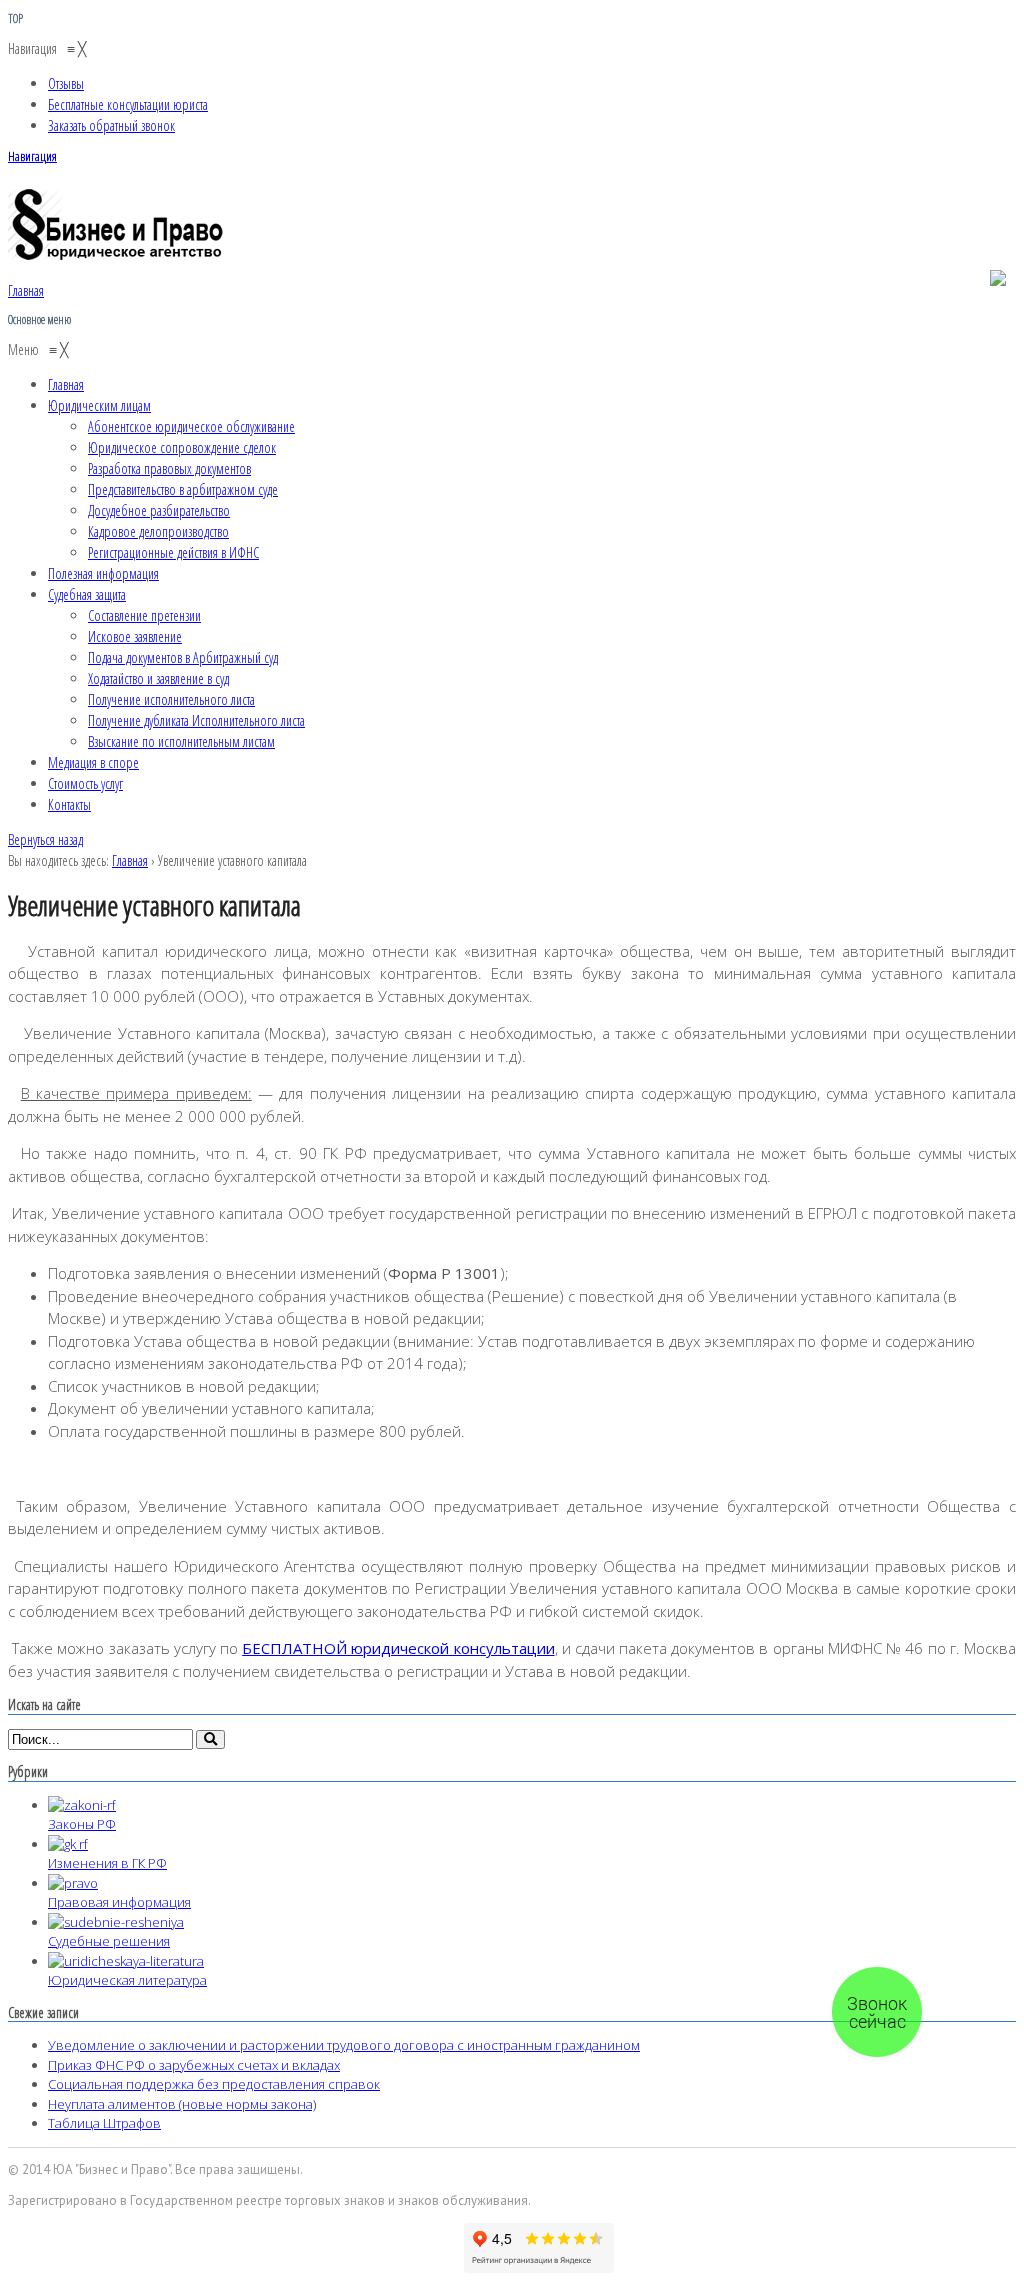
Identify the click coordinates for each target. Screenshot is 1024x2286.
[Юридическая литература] (126, 1961)
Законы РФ (82, 1824)
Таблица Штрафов (104, 2123)
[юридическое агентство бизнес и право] (118, 259)
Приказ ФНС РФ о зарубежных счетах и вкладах (194, 2065)
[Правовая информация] (73, 1883)
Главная (130, 860)
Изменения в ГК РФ (107, 1863)
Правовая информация (119, 1902)
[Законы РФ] (82, 1805)
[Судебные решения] (116, 1922)
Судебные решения (109, 1941)
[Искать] (210, 1739)
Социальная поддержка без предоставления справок (214, 2084)
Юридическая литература (127, 1980)
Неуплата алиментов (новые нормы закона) (182, 2104)
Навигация (32, 156)
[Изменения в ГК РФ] (68, 1844)
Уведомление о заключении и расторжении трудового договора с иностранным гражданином (344, 2045)
